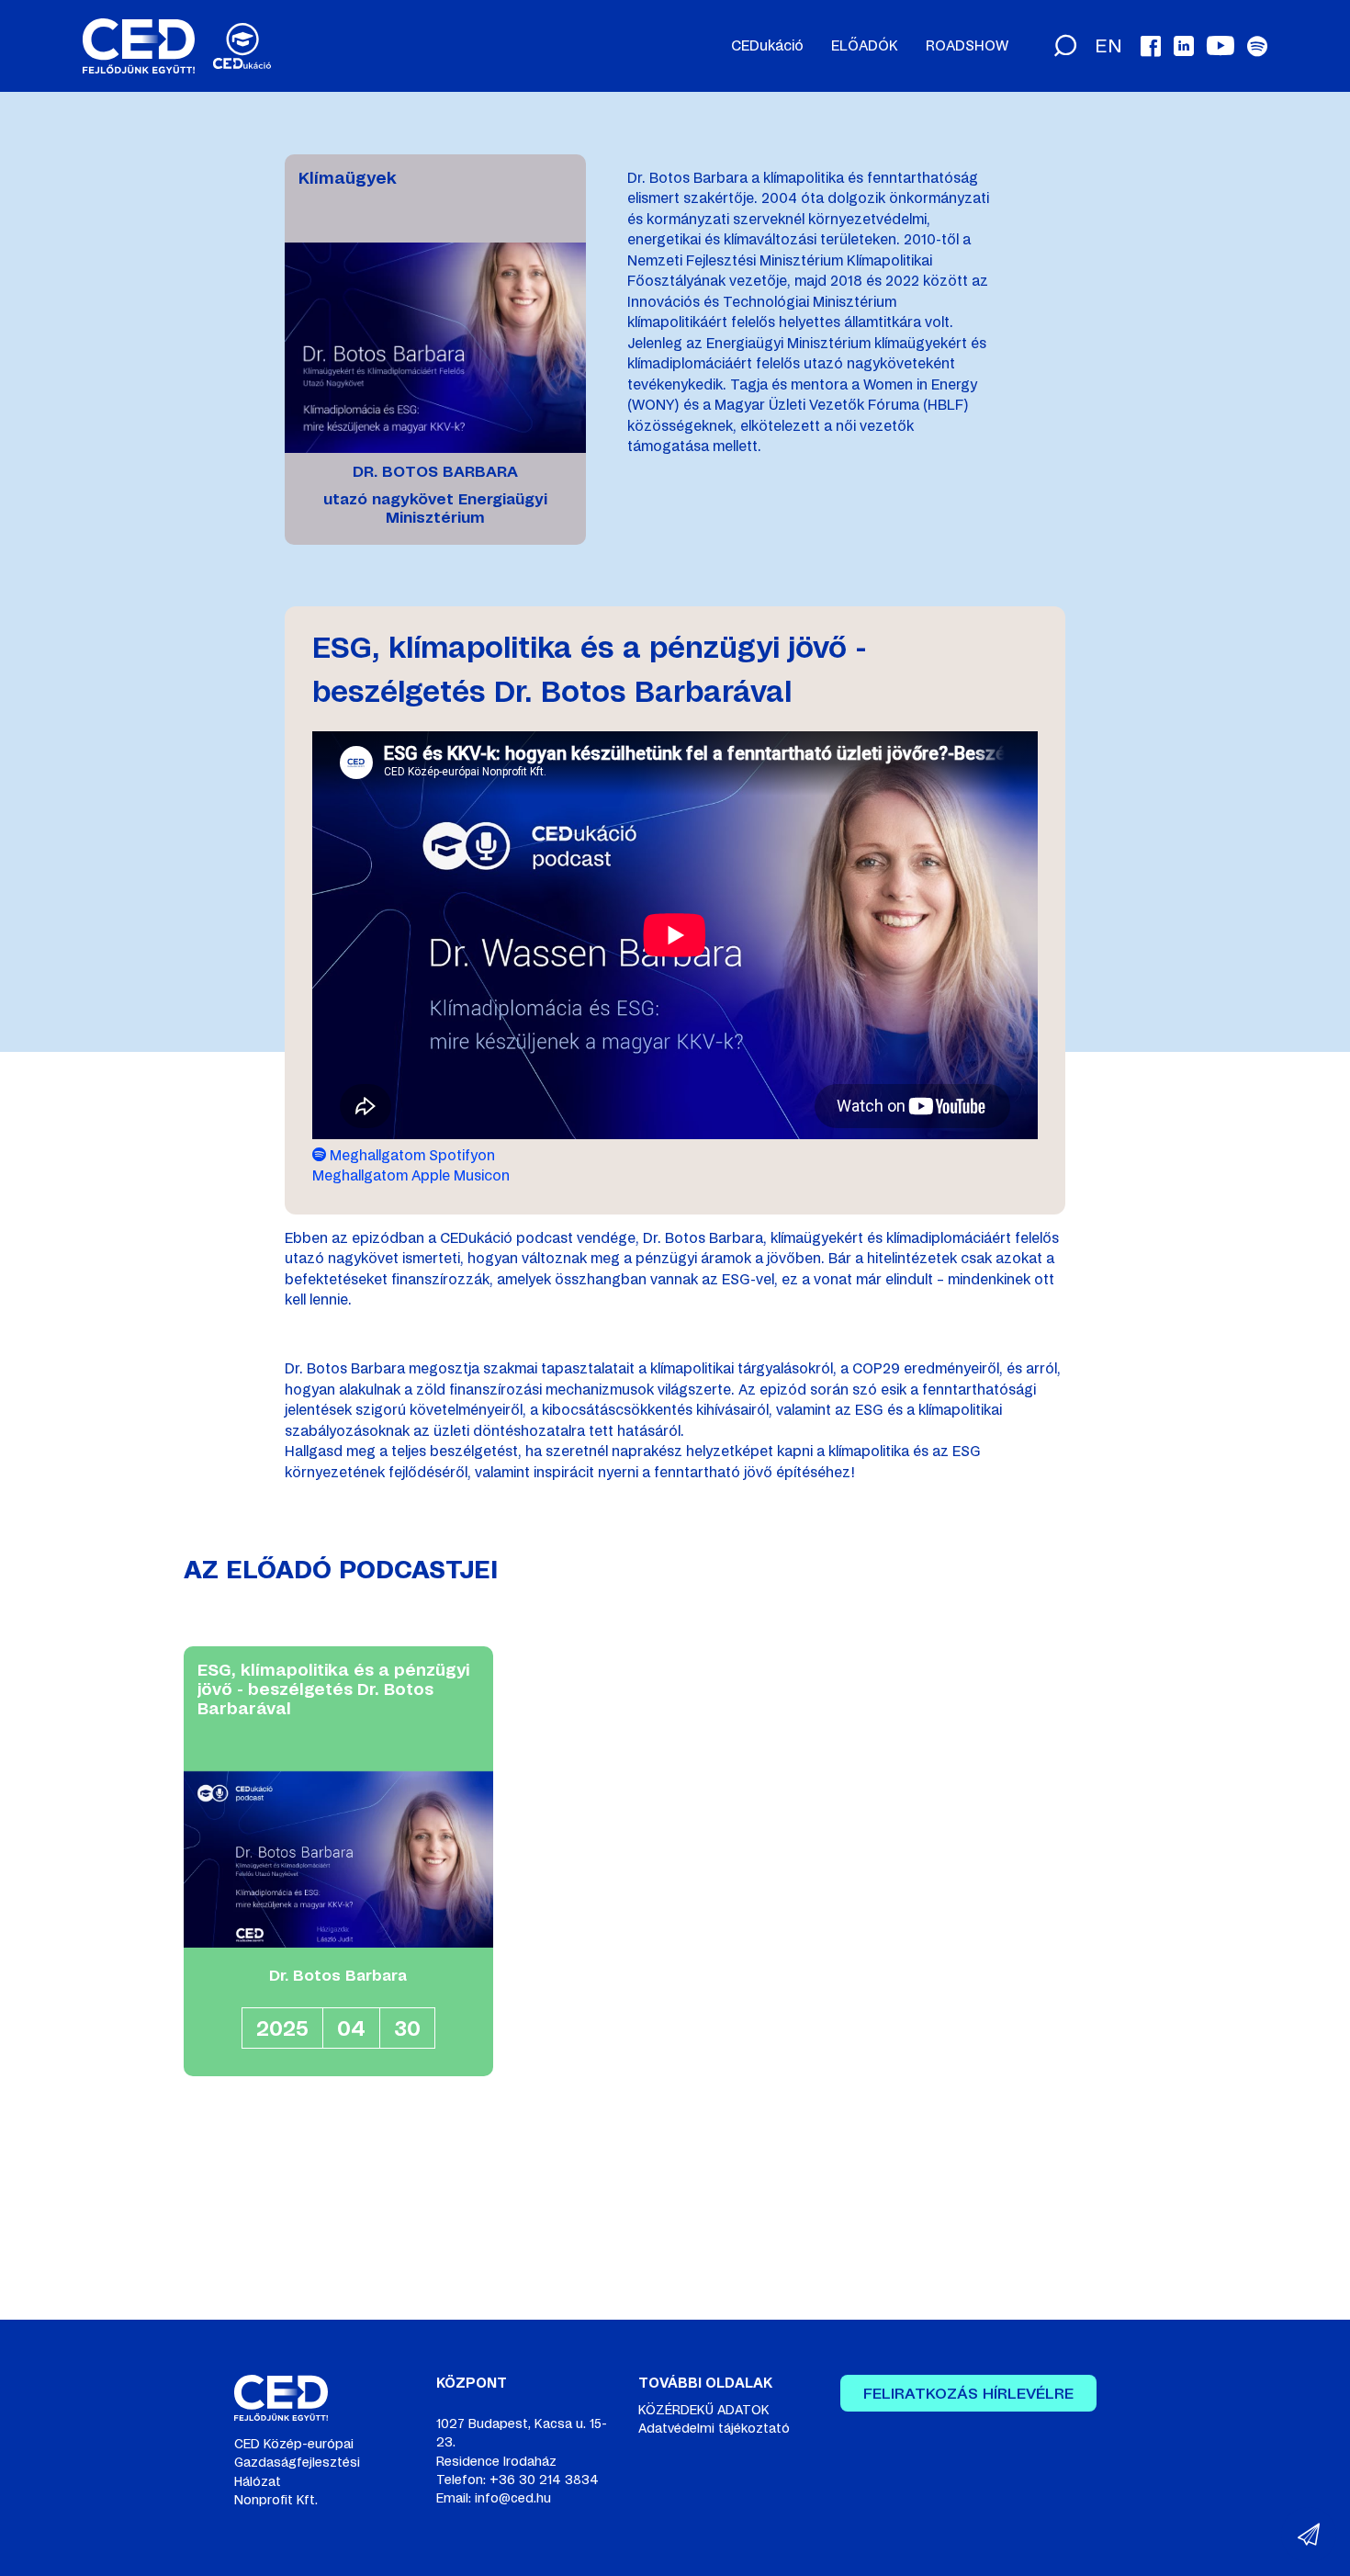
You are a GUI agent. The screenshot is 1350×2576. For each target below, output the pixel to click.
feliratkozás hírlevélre (968, 2393)
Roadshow (967, 46)
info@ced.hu (513, 2498)
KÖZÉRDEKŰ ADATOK (704, 2410)
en (1108, 46)
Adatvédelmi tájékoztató (714, 2428)
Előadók (865, 46)
